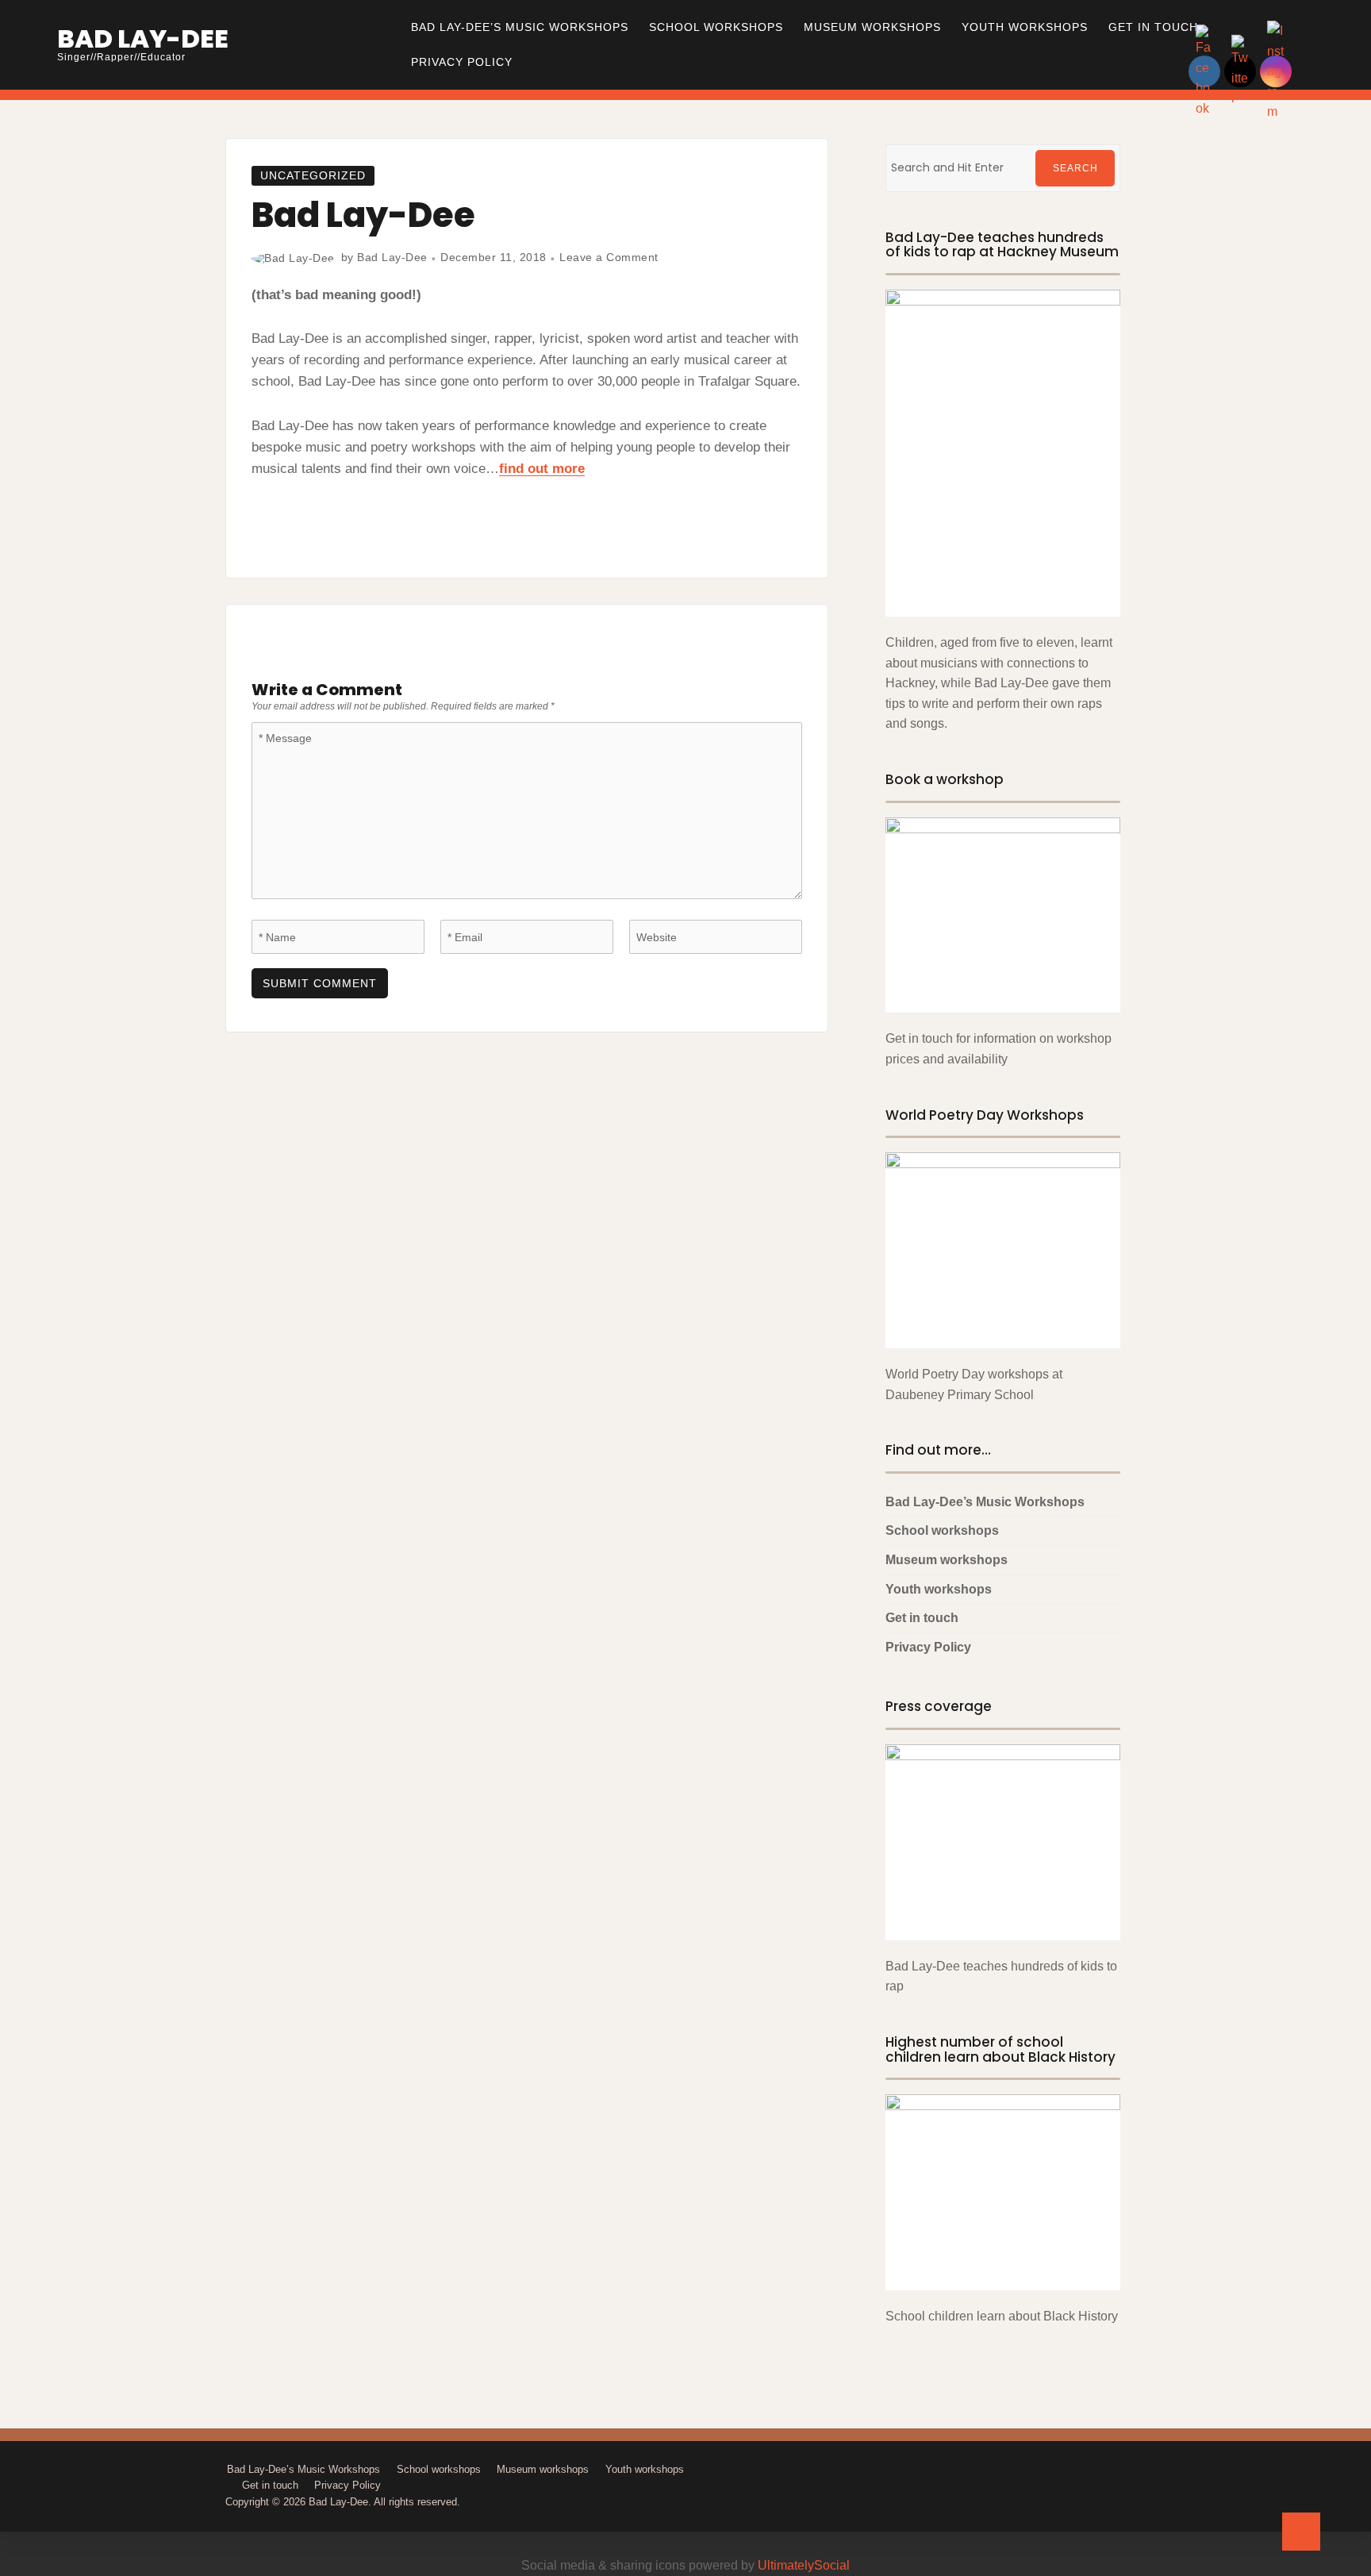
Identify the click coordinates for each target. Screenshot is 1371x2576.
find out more (542, 469)
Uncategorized (313, 175)
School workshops (716, 27)
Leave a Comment (609, 257)
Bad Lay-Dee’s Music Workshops (520, 27)
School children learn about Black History (1002, 2316)
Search (1075, 168)
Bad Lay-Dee (143, 38)
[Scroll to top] (1301, 2532)
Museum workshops (872, 27)
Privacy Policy (462, 62)
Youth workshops (1025, 27)
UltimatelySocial (804, 2565)
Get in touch (1153, 27)
